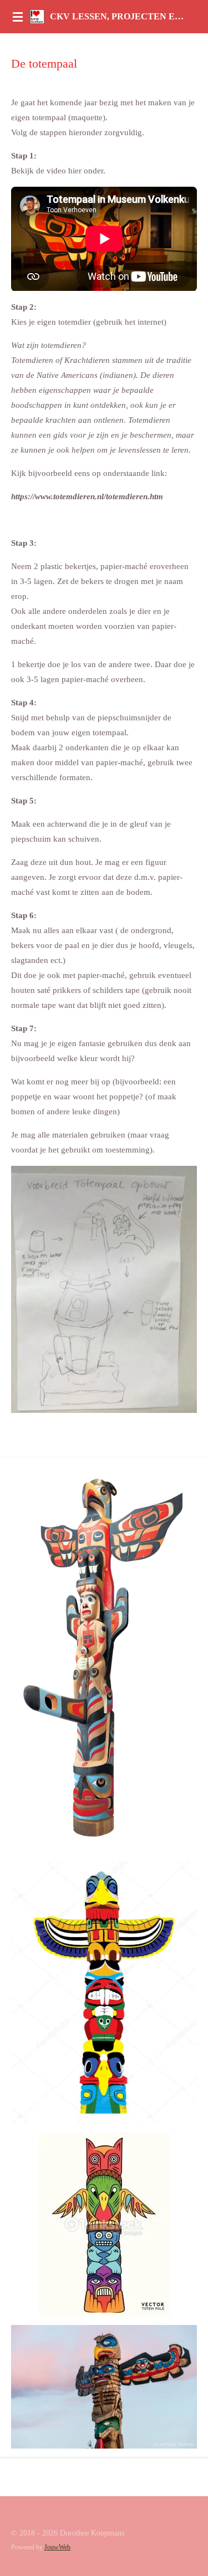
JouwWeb (57, 2547)
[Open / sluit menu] (18, 17)
